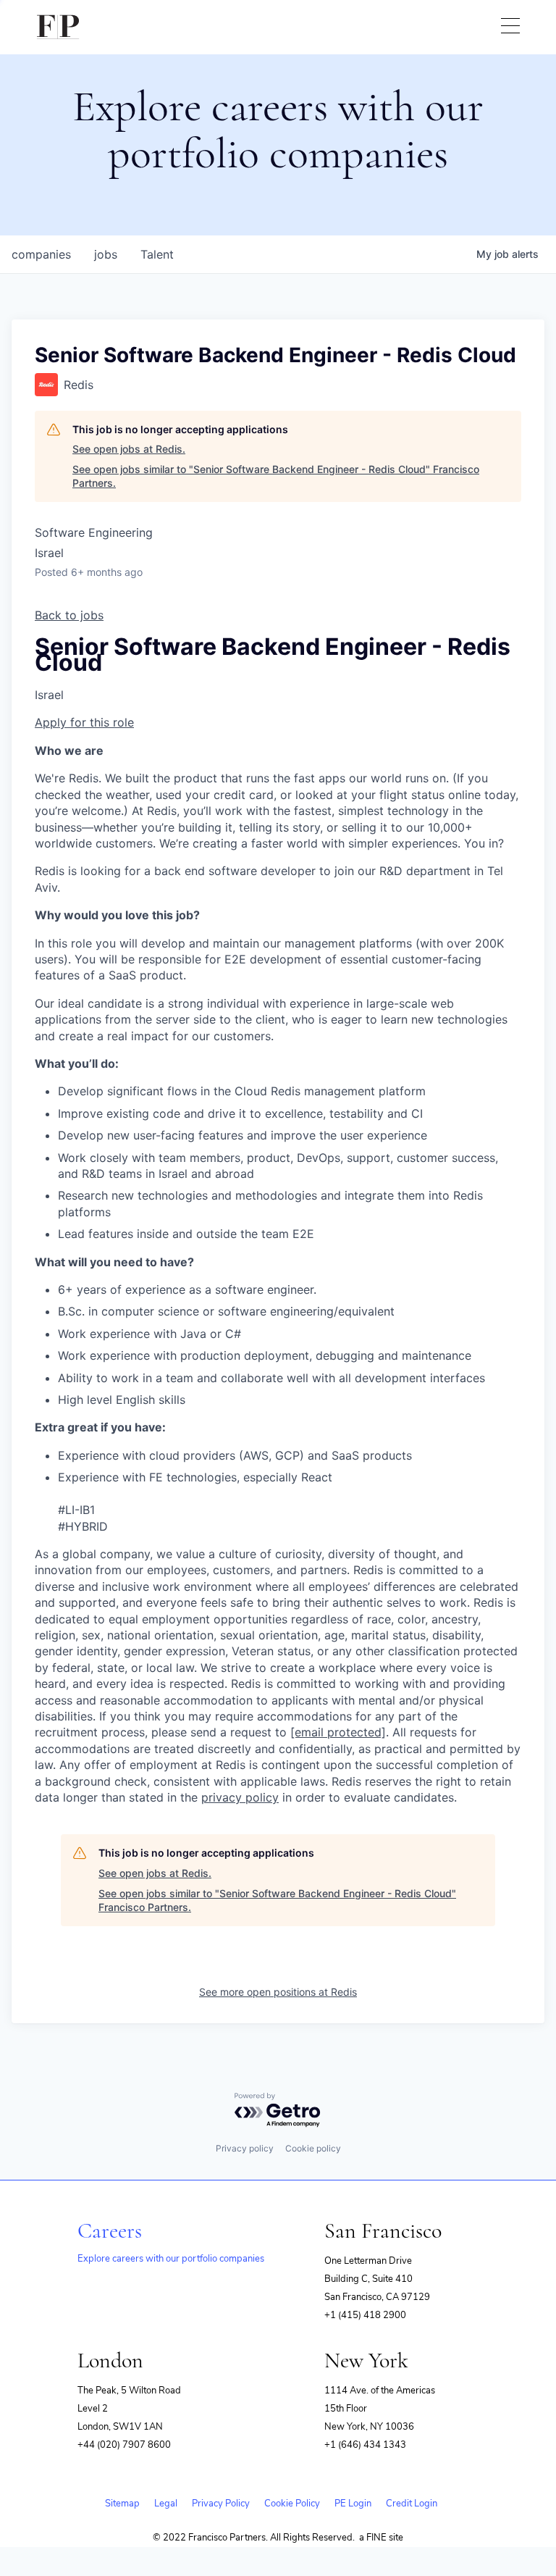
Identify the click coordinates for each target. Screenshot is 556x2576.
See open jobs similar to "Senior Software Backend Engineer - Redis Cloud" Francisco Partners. (276, 476)
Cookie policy (313, 2148)
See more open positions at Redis (278, 1992)
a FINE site (381, 2538)
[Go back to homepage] (58, 27)
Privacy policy (245, 2148)
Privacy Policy (221, 2504)
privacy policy (240, 1797)
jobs (106, 254)
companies (41, 254)
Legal (166, 2504)
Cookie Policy (292, 2504)
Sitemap (122, 2504)
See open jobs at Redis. (129, 449)
